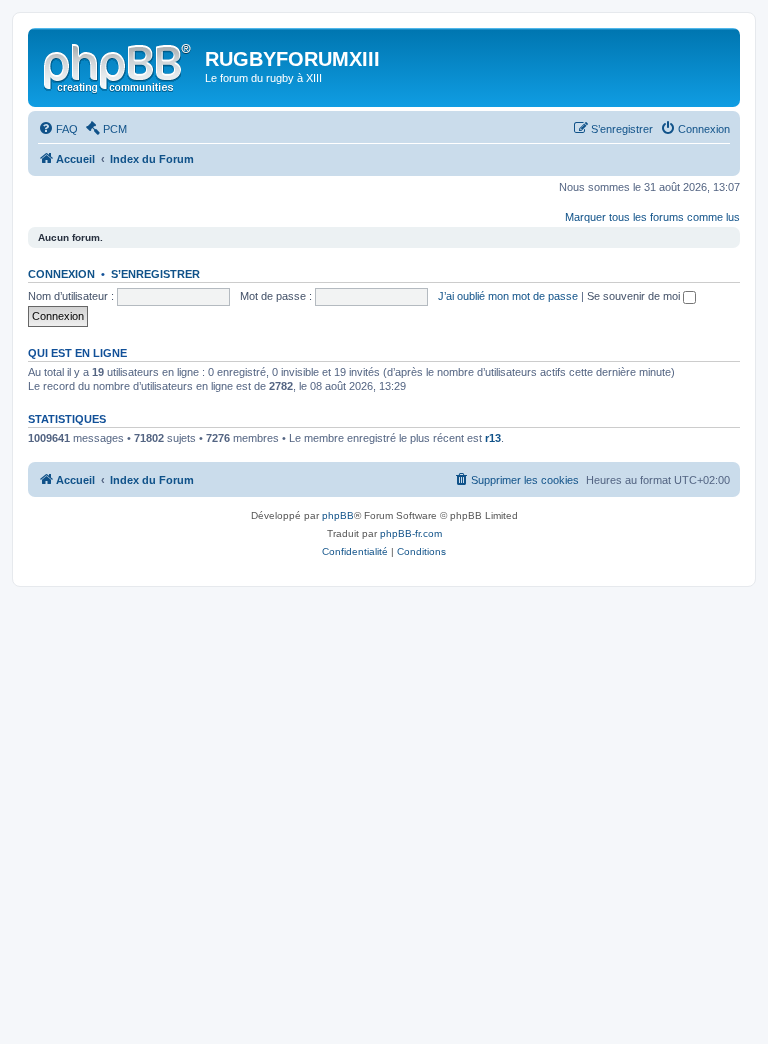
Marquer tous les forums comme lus (652, 217)
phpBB (338, 515)
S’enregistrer (155, 274)
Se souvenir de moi (635, 296)
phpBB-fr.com (411, 533)
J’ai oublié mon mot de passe (508, 296)
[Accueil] (119, 65)
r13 (493, 438)
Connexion (61, 274)
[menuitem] (58, 129)
